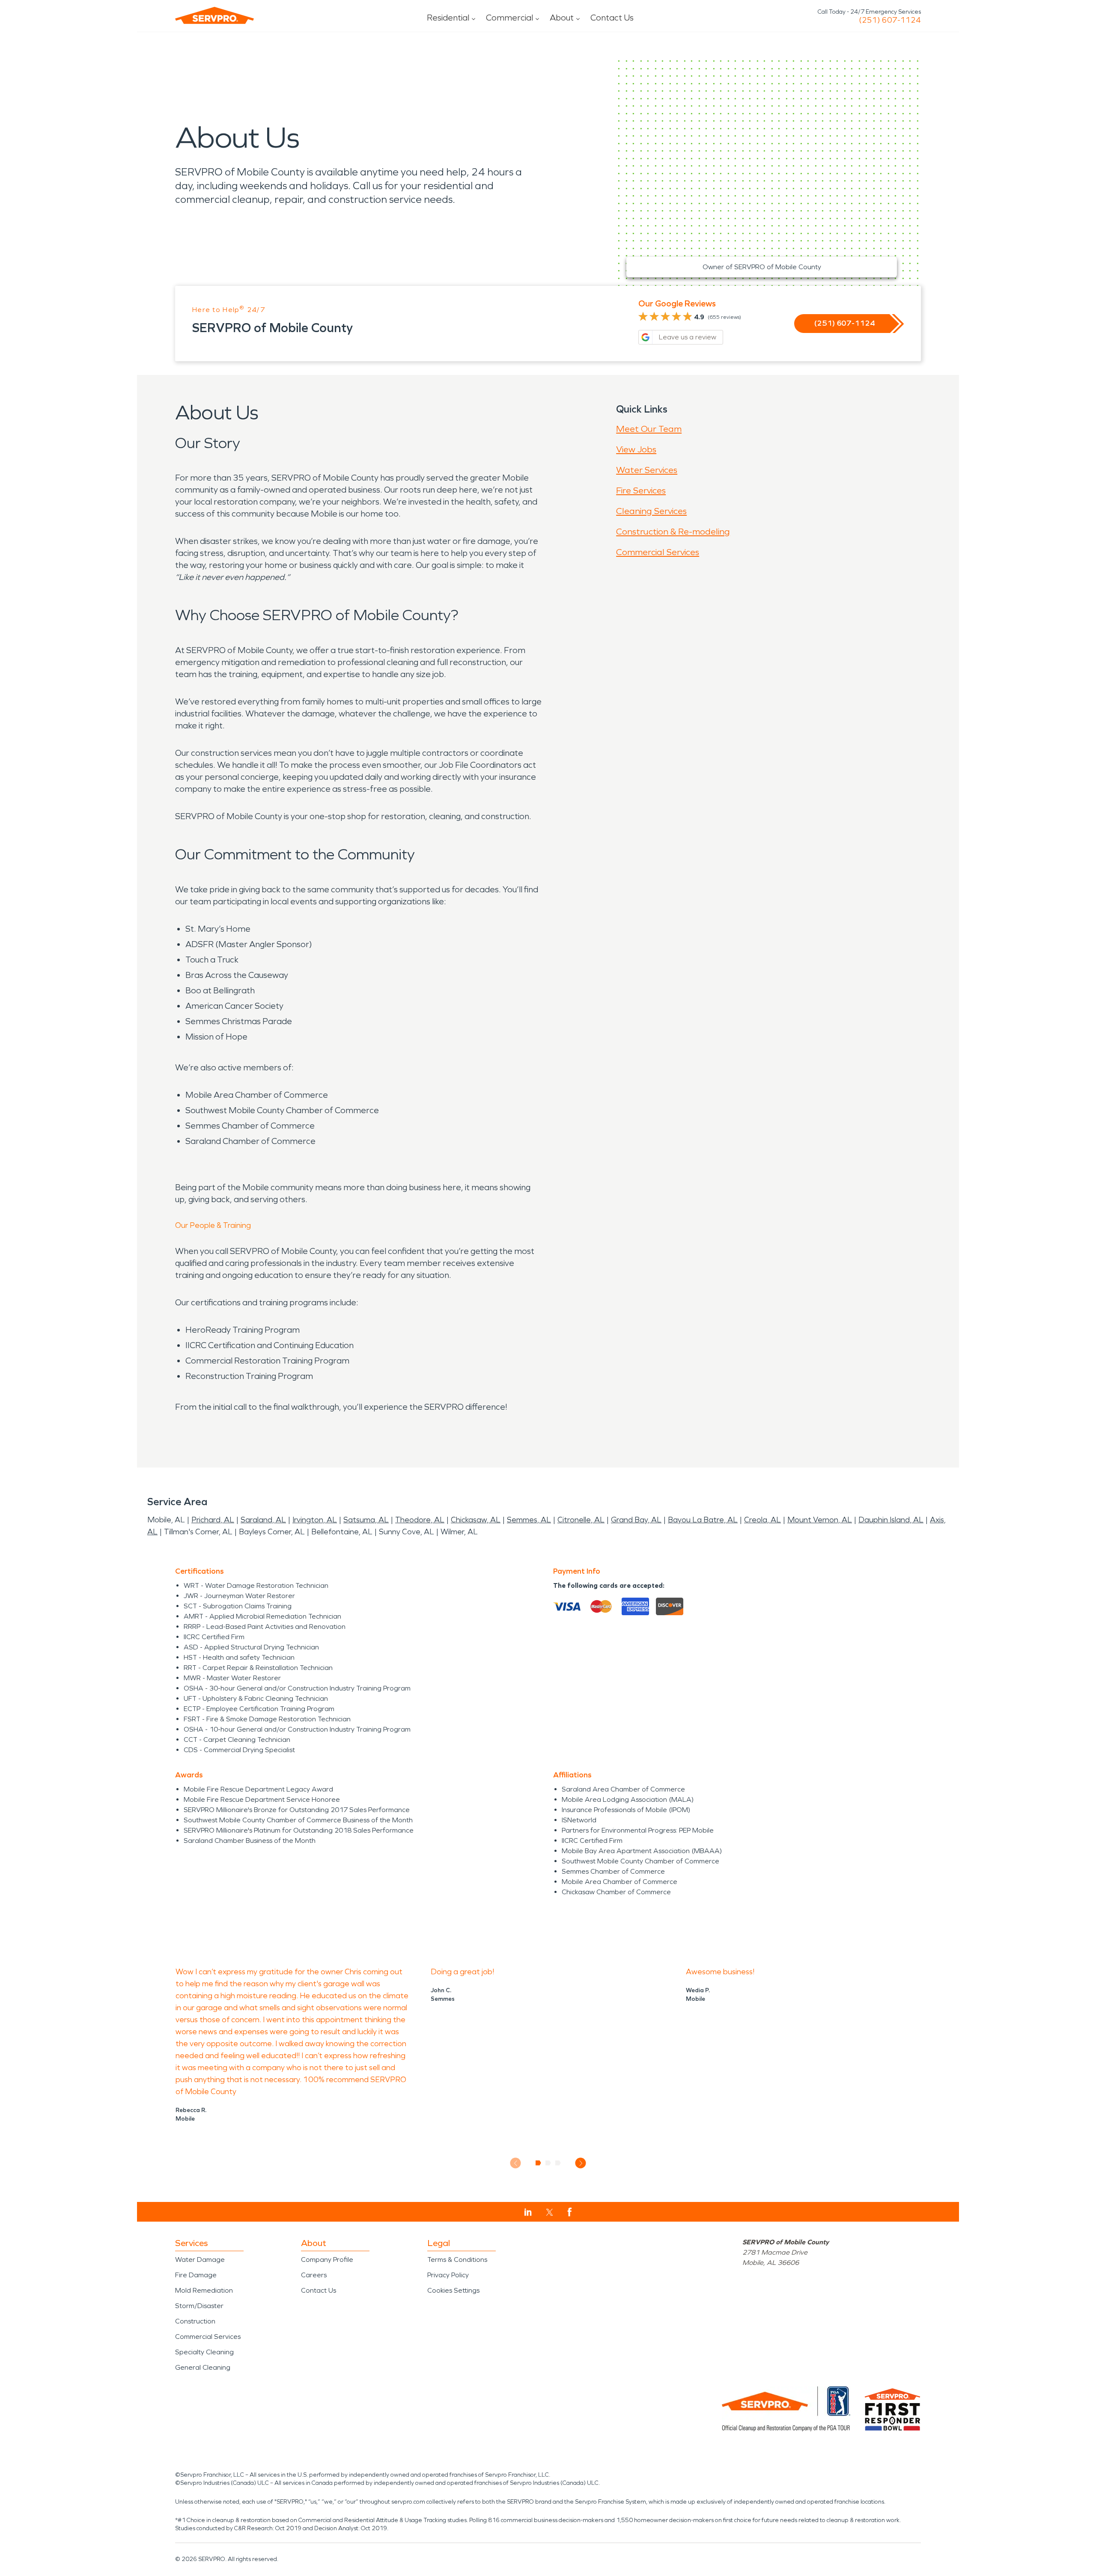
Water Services (647, 470)
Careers (314, 2275)
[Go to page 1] (538, 2163)
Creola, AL (762, 1520)
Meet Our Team (649, 429)
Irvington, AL (315, 1520)
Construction (195, 2321)
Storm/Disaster (199, 2306)
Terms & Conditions (457, 2260)
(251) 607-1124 (890, 20)
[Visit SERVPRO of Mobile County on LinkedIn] (528, 2212)
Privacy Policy (448, 2275)
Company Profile (327, 2260)
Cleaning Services (651, 511)
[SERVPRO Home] (214, 15)
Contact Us (612, 18)
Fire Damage (196, 2275)
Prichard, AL (213, 1520)
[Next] (581, 2163)
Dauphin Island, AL (891, 1520)
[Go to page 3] (558, 2163)
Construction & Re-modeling (673, 532)
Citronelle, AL (581, 1520)
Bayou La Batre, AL (703, 1520)
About (562, 18)
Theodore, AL (420, 1520)
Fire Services (641, 490)
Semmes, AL (529, 1520)
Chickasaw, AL (476, 1520)
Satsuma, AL (366, 1520)
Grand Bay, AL (636, 1520)
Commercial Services (658, 552)
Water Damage (200, 2260)
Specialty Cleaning (204, 2352)
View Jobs (636, 449)
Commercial (509, 18)
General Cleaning (203, 2367)
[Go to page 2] (548, 2163)
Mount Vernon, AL (820, 1520)
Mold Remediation (204, 2290)
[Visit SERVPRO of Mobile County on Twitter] (549, 2212)
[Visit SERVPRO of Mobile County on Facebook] (570, 2212)
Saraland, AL (263, 1520)
